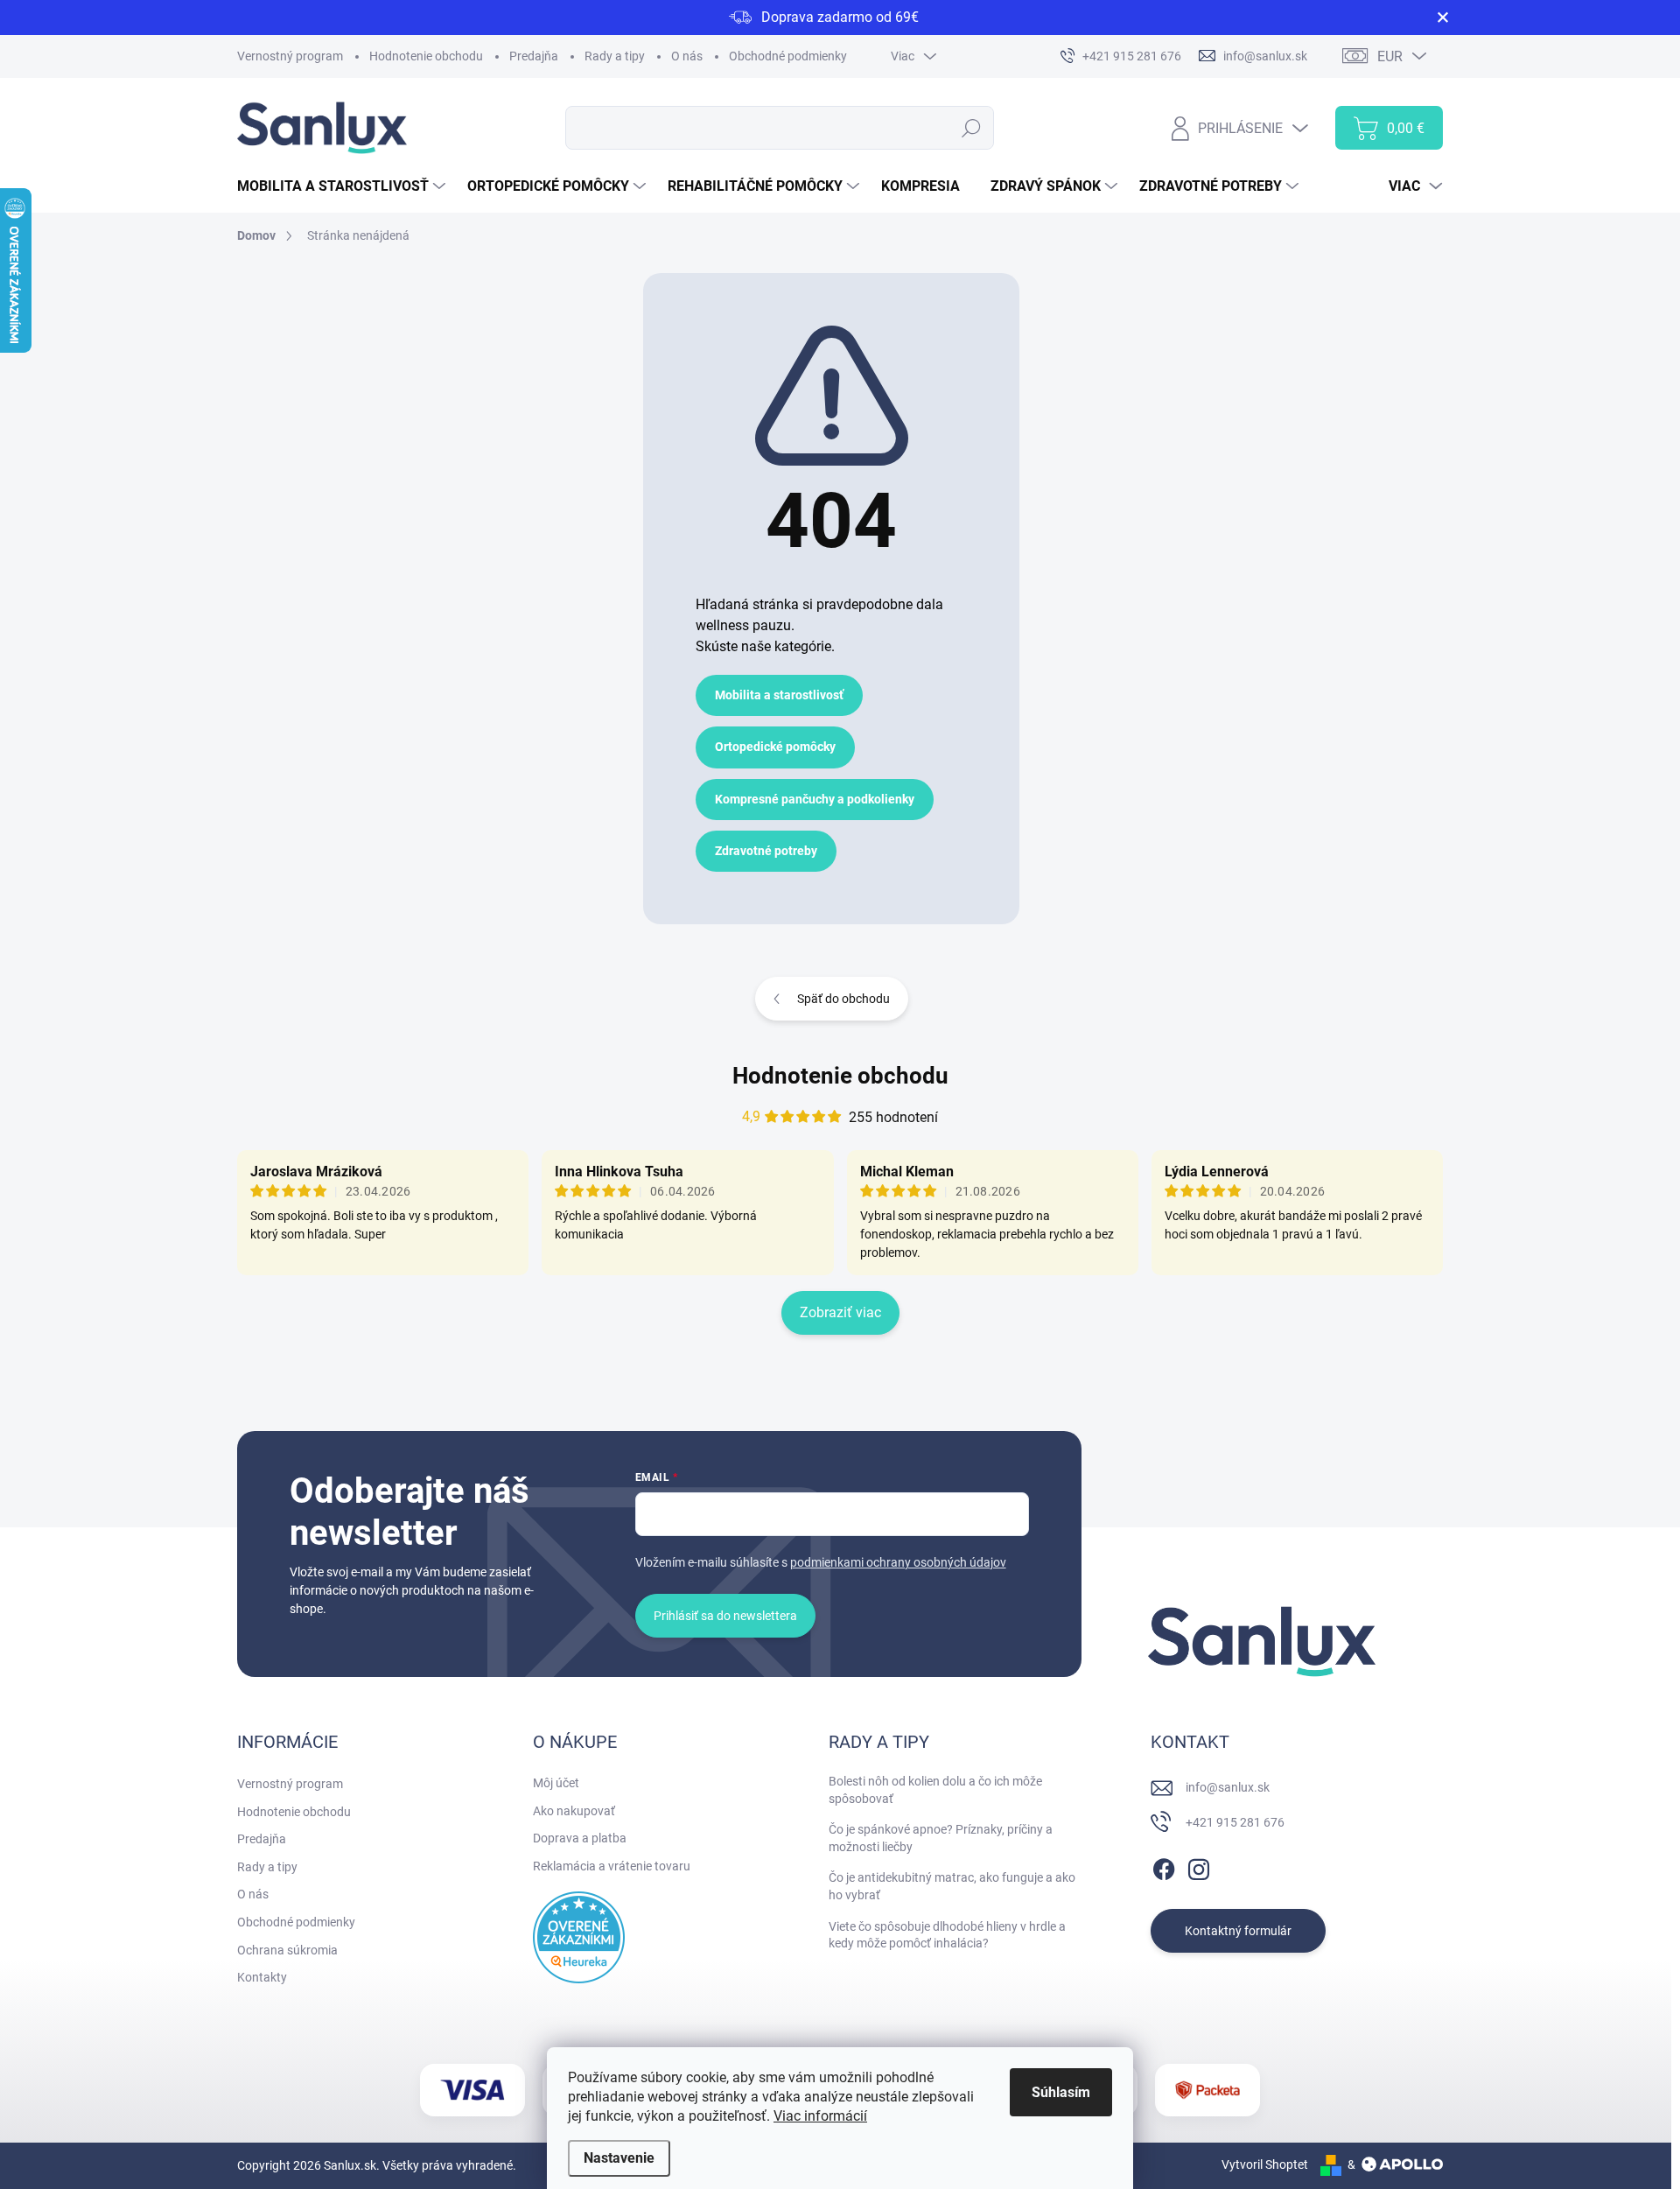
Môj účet (556, 1783)
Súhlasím (1061, 2092)
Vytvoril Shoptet (1265, 2164)
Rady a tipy (615, 56)
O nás (687, 56)
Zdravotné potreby (766, 851)
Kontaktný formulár (1238, 1931)
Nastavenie (619, 2158)
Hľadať (972, 128)
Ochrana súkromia (287, 1950)
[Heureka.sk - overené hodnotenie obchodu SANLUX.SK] (579, 1937)
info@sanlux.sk (1228, 1787)
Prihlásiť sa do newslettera (725, 1616)
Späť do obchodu (843, 999)
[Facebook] (1164, 1866)
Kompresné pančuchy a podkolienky (815, 799)
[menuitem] (343, 186)
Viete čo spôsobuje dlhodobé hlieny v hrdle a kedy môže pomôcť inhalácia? (947, 1935)
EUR (1390, 56)
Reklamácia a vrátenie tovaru (612, 1866)
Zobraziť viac (840, 1312)
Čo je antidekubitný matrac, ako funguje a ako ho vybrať (952, 1886)
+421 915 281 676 (1235, 1822)
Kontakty (262, 1977)
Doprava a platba (580, 1838)
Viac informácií (820, 2116)
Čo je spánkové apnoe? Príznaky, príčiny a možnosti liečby (941, 1838)
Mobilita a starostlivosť (779, 695)
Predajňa (534, 56)
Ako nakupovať (574, 1811)
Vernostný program (290, 56)
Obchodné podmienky (788, 56)
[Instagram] (1199, 1866)
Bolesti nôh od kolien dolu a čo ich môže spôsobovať (935, 1790)
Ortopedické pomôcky (775, 747)
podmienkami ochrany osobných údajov (898, 1562)
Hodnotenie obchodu (426, 56)
